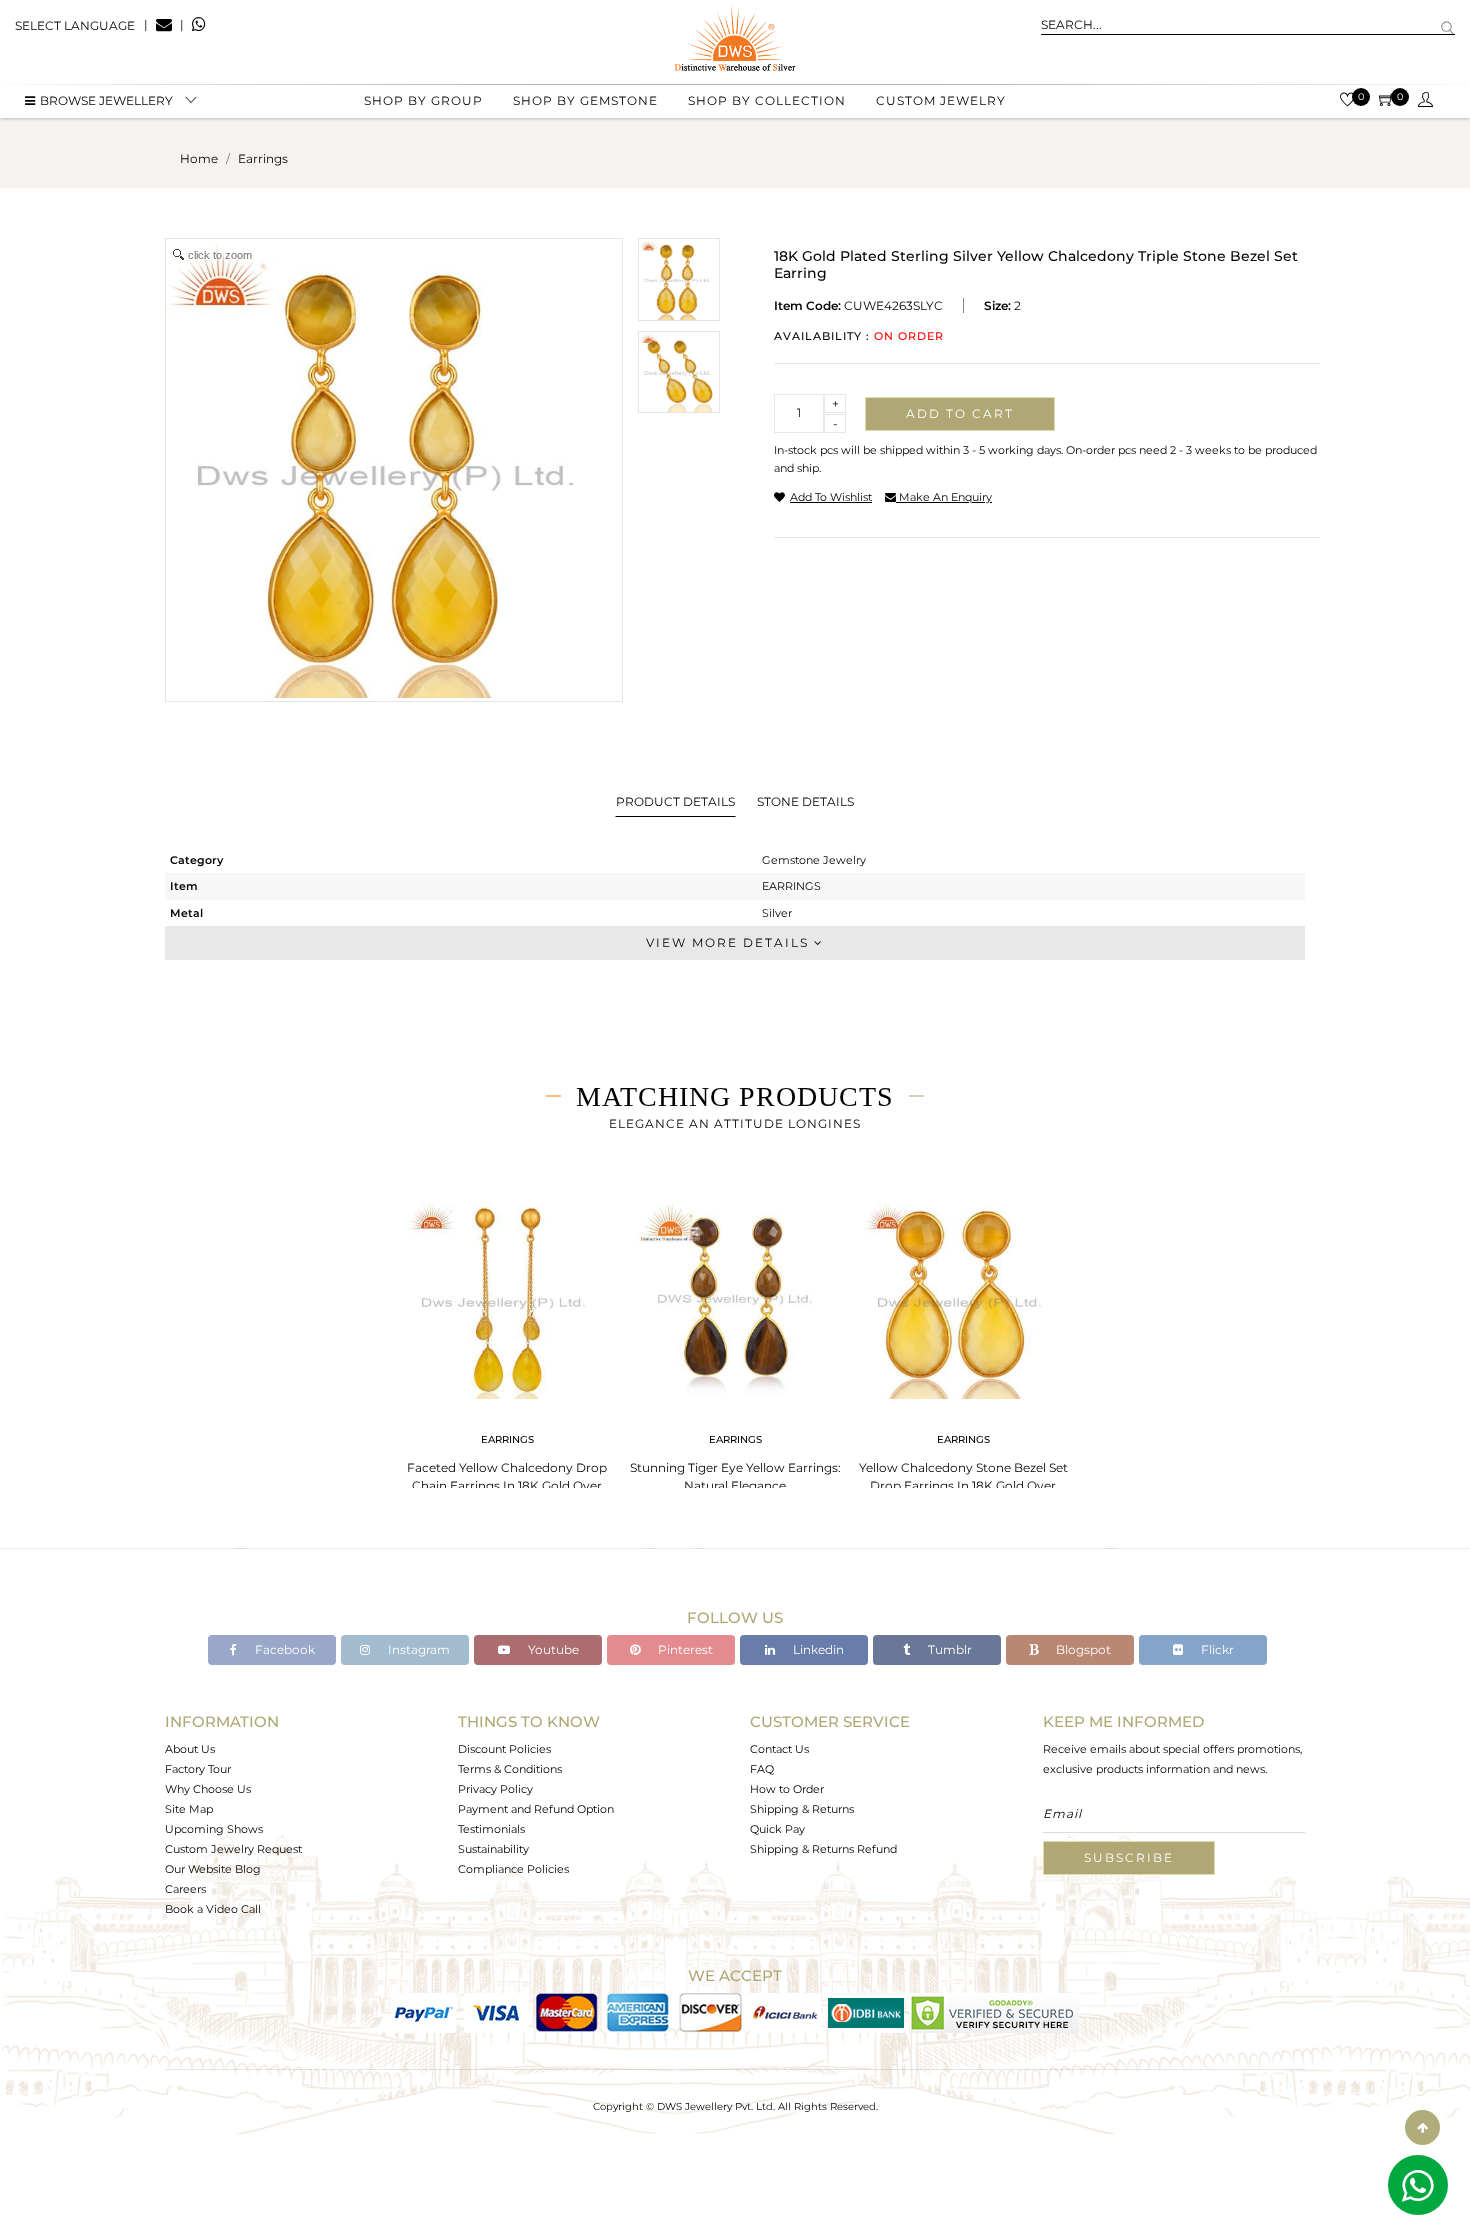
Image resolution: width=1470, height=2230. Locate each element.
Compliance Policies (513, 1869)
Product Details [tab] (675, 801)
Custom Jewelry (941, 100)
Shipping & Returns (802, 1809)
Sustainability (493, 1849)
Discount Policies (504, 1749)
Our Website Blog (213, 1869)
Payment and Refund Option (536, 1809)
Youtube (552, 1649)
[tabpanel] (507, 1349)
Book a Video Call (213, 1909)
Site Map (189, 1809)
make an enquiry (944, 497)
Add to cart (960, 413)
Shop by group (423, 100)
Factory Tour (198, 1769)
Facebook (283, 1649)
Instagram (417, 1649)
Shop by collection (767, 100)
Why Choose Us (208, 1789)
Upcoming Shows (214, 1829)
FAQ (762, 1769)
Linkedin (817, 1649)
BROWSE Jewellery (106, 100)
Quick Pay (777, 1829)
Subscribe (1129, 1857)
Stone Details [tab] (805, 801)
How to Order (787, 1789)
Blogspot (1082, 1649)
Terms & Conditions (510, 1769)
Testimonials (491, 1829)
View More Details (730, 942)
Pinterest (684, 1649)
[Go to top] (1422, 2127)
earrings (263, 158)
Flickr (1216, 1649)
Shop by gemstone (585, 100)
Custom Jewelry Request (233, 1849)
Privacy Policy (495, 1789)
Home (199, 158)
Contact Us (779, 1749)
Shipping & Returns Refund (823, 1849)
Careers (185, 1889)
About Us (190, 1749)
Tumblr (948, 1649)
